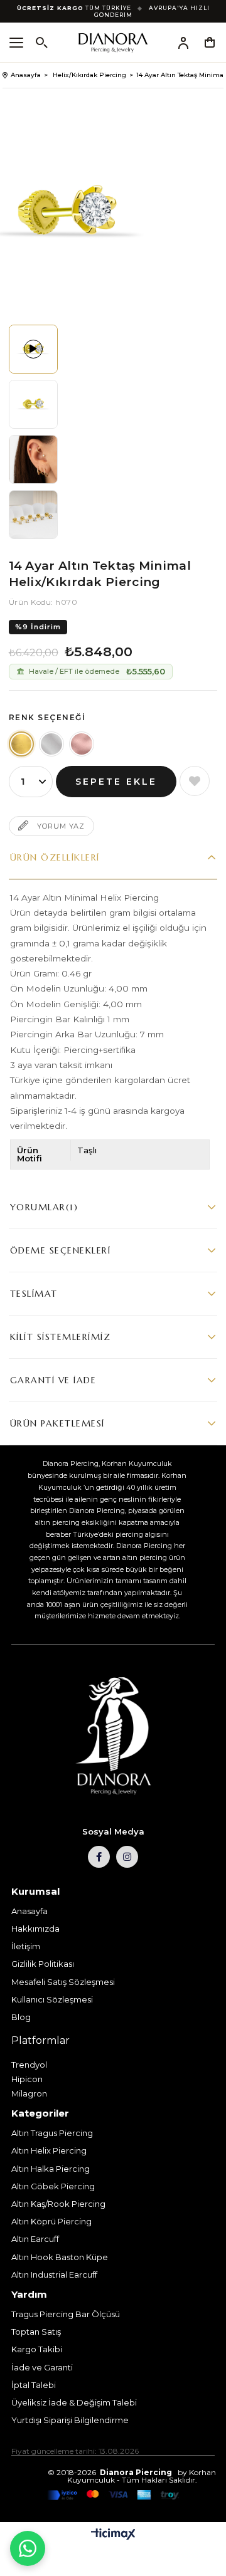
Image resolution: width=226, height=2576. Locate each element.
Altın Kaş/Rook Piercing (58, 2204)
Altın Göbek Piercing (53, 2186)
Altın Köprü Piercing (51, 2221)
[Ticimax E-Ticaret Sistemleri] (113, 2535)
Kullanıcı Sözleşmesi (52, 1999)
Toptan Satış (36, 2332)
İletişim (26, 1946)
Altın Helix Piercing (49, 2150)
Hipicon (27, 2079)
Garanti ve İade (53, 1380)
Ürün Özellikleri (55, 857)
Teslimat (34, 1294)
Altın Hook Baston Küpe (60, 2257)
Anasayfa (30, 1911)
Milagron (29, 2093)
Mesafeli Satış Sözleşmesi (63, 1982)
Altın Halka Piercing (51, 2169)
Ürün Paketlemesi (57, 1423)
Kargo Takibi (37, 2349)
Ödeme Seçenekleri (61, 1250)
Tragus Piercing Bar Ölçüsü (66, 2314)
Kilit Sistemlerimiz (61, 1337)
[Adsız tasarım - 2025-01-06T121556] (113, 1736)
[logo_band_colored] (113, 2495)
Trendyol (29, 2065)
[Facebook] (99, 1857)
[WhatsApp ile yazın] (28, 2548)
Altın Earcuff (35, 2239)
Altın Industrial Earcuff (54, 2275)
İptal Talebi (34, 2385)
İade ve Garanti (42, 2367)
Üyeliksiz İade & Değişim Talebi (74, 2402)
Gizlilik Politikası (43, 1964)
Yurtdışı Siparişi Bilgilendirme (70, 2420)
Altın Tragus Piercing (52, 2133)
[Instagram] (127, 1857)
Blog (21, 2017)
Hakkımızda (35, 1929)
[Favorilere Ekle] (195, 781)
